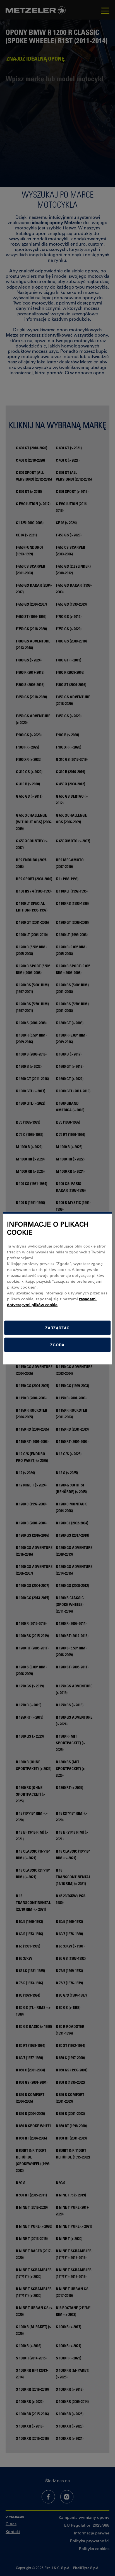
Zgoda (57, 1345)
